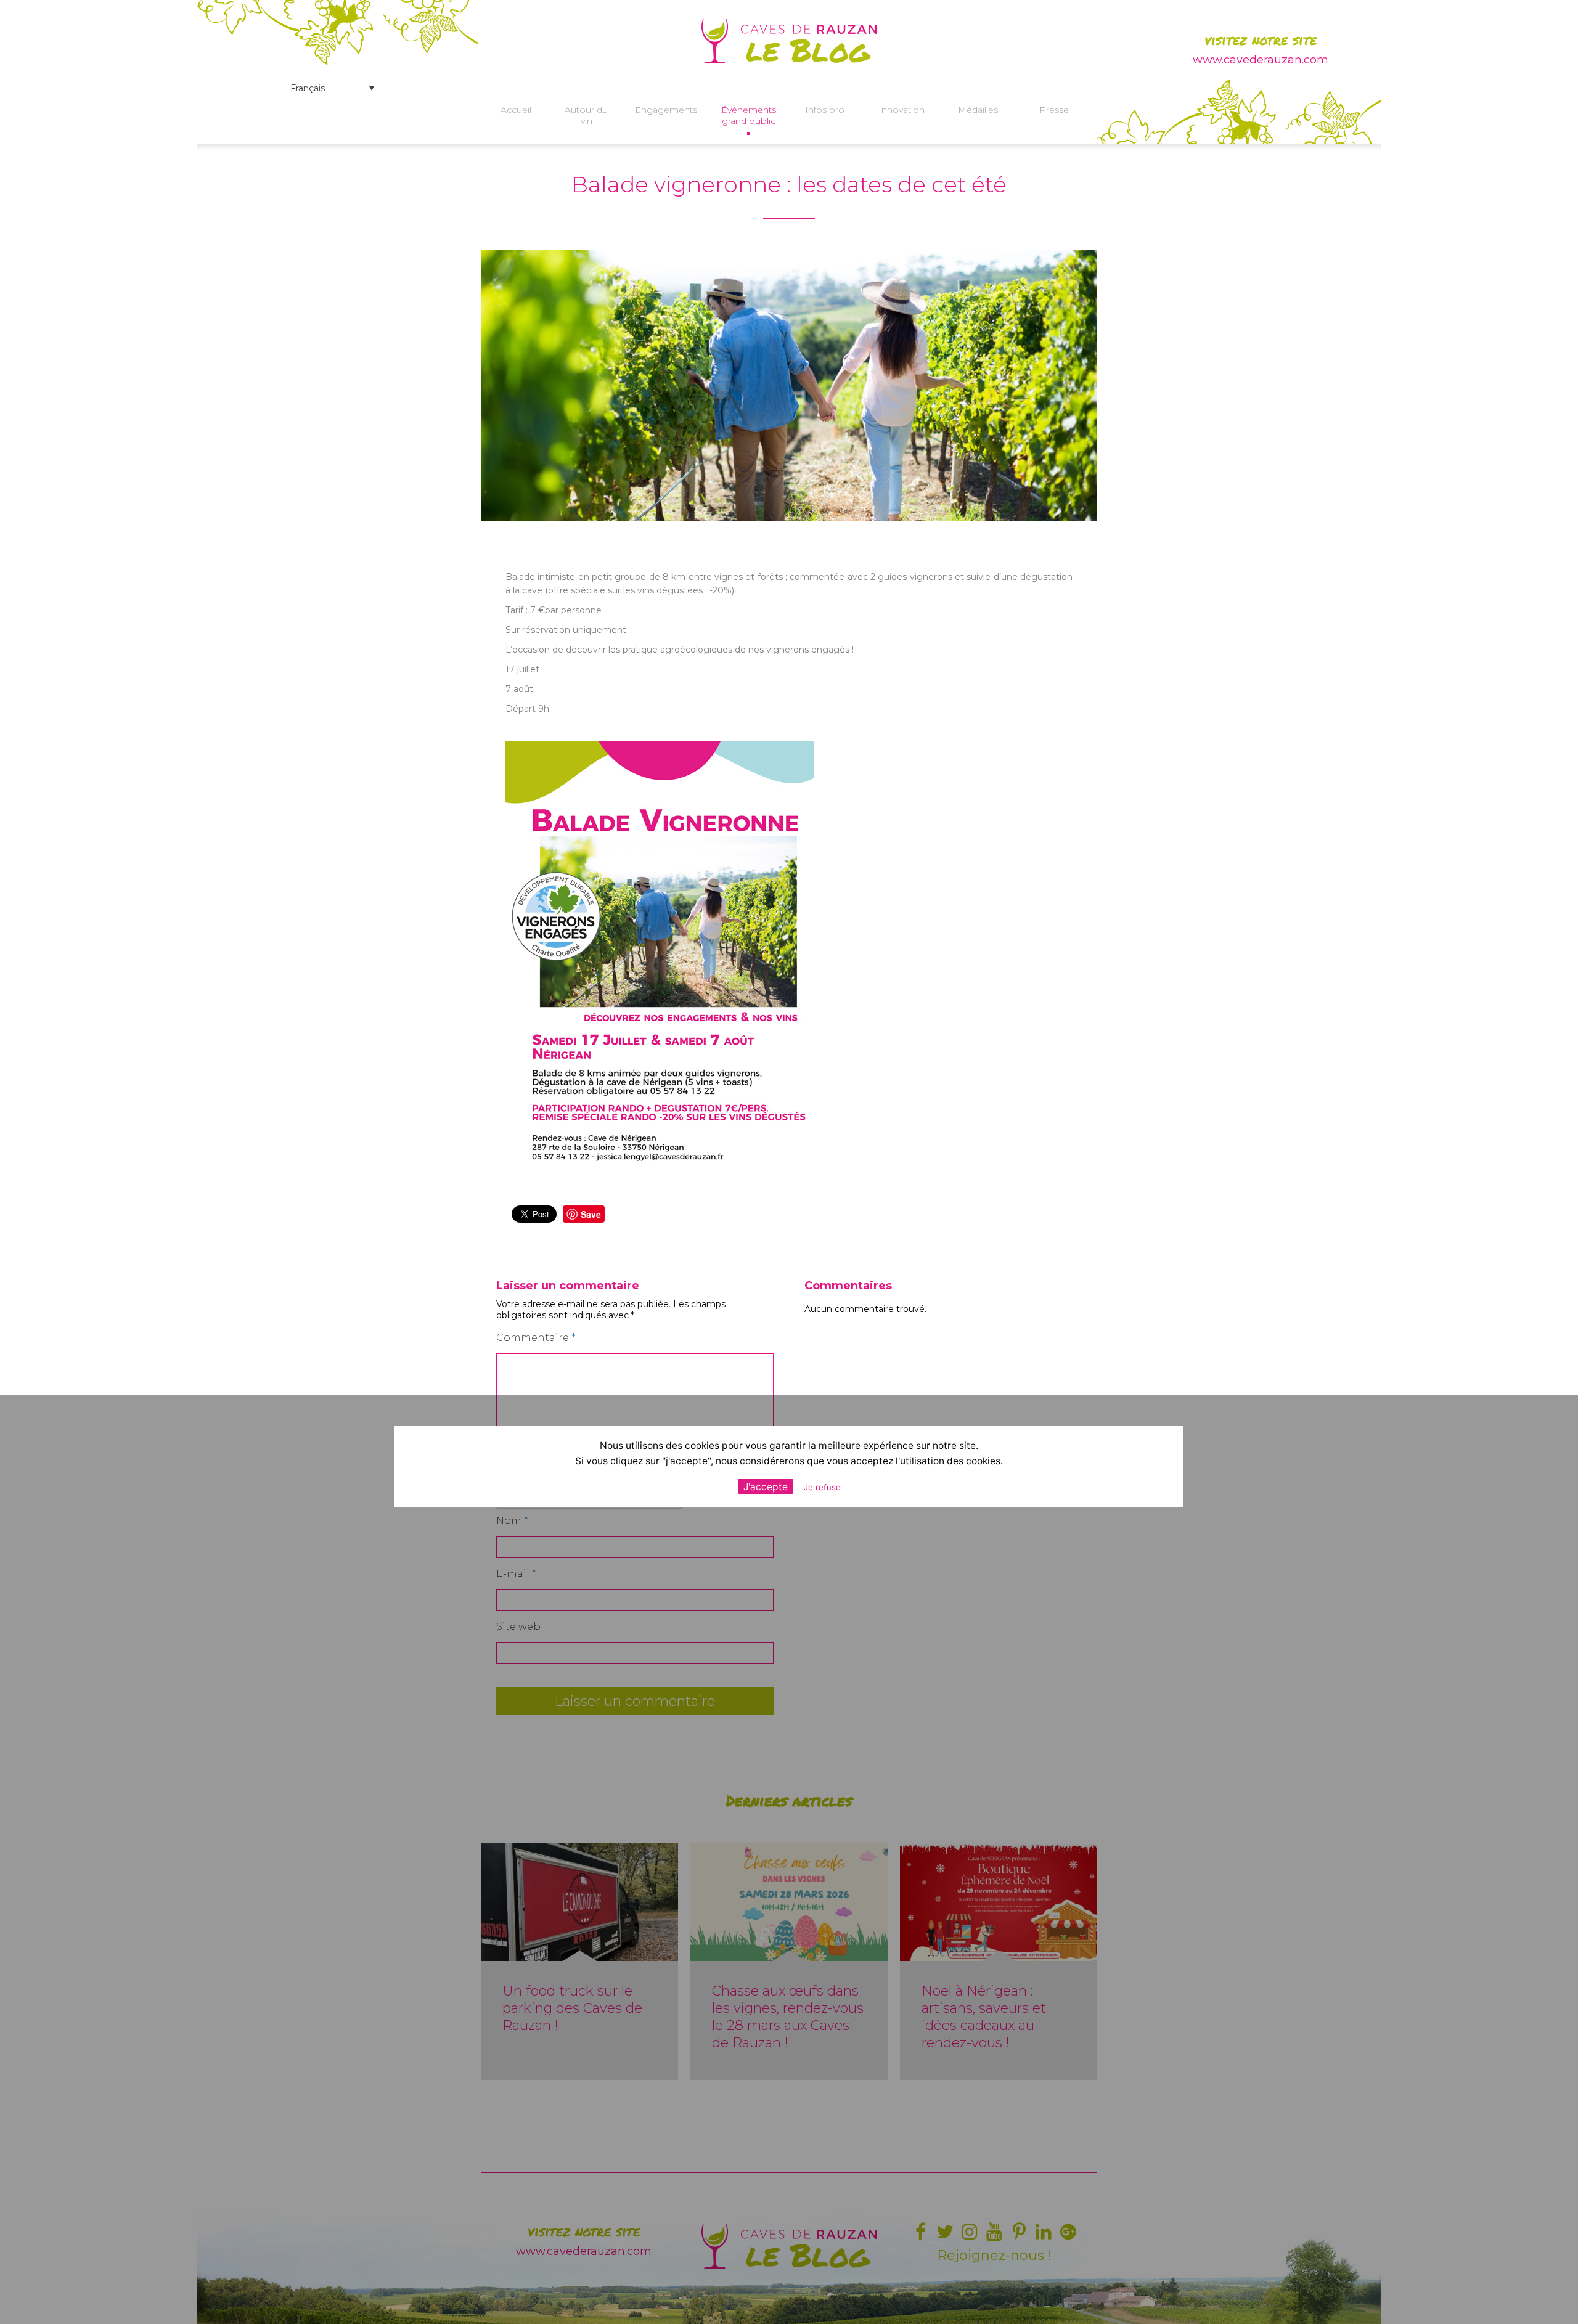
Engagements (666, 110)
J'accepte (766, 1486)
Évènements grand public (749, 115)
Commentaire (536, 1338)
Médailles (978, 110)
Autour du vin (586, 115)
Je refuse (822, 1486)
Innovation (901, 110)
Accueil (516, 110)
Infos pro (825, 110)
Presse (1054, 110)
